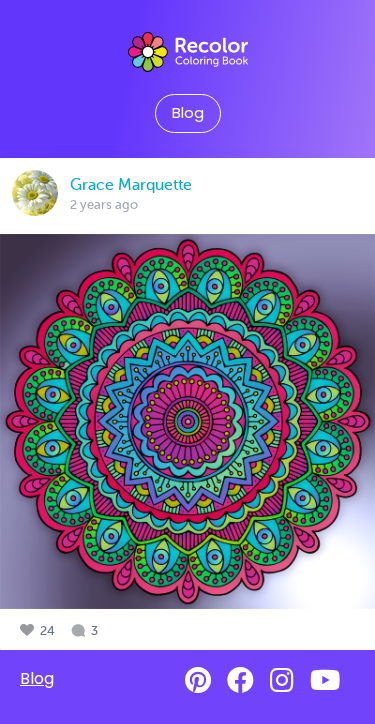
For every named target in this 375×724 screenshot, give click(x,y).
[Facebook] (240, 680)
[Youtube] (325, 680)
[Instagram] (282, 680)
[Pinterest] (198, 680)
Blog (188, 113)
